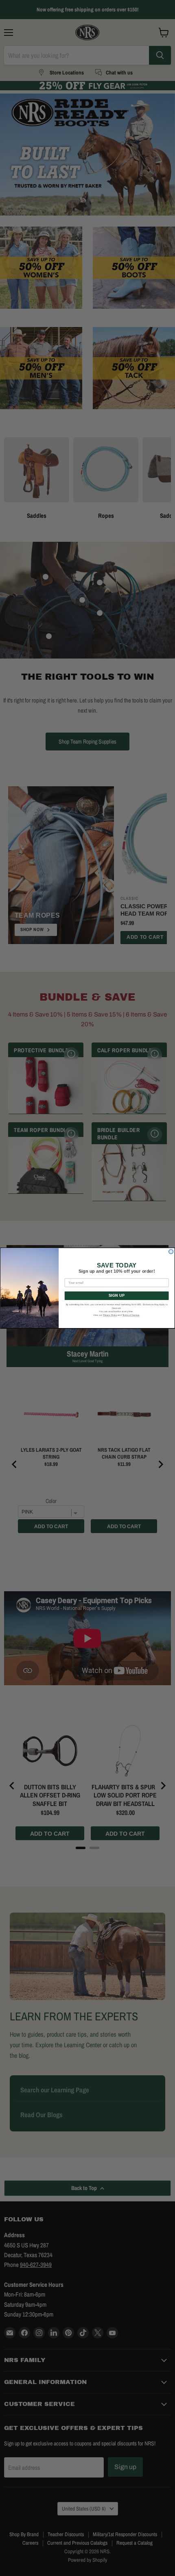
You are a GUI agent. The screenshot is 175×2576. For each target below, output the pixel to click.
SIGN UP (117, 1296)
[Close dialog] (171, 1251)
